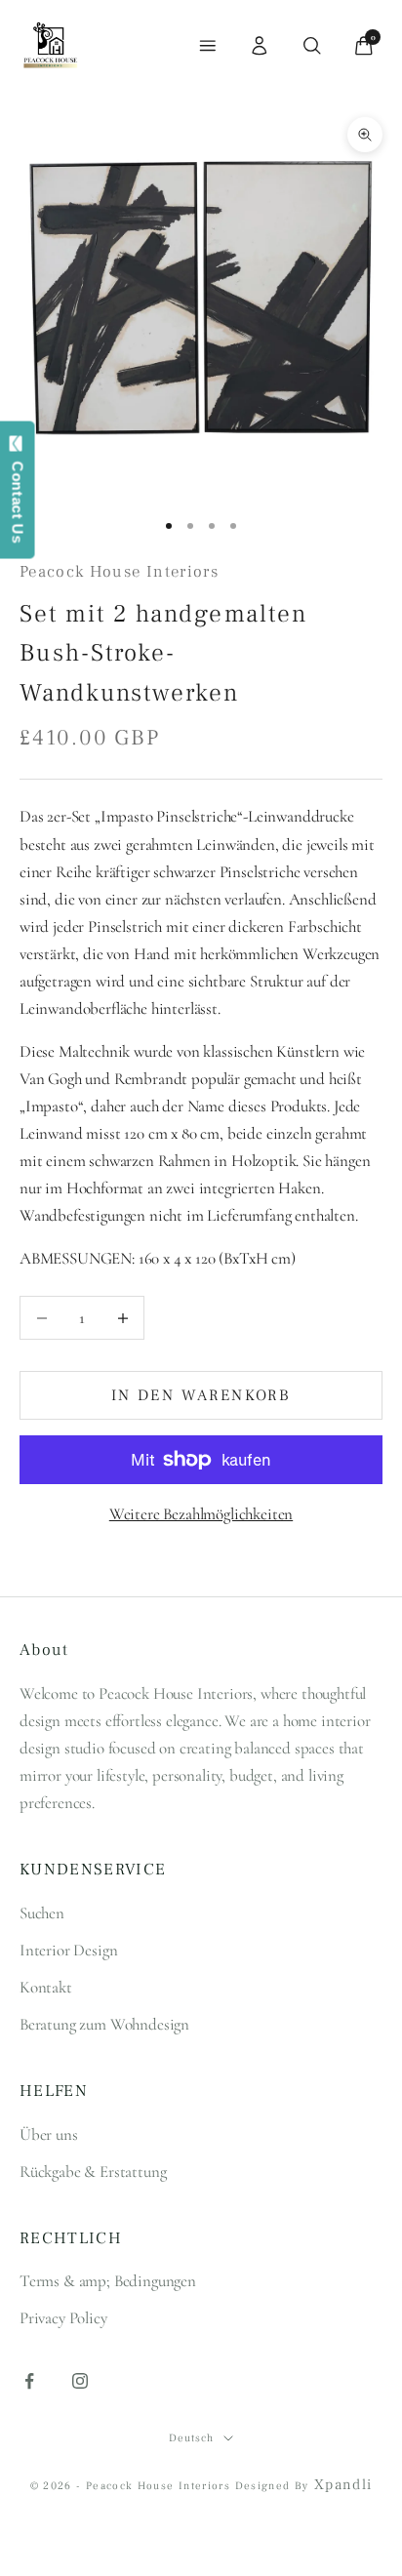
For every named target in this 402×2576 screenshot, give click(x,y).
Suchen (42, 1913)
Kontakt (46, 1987)
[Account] (260, 46)
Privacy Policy (63, 2318)
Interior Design (68, 1950)
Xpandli (343, 2485)
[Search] (312, 46)
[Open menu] (208, 46)
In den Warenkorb (201, 1395)
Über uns (49, 2134)
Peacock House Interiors (119, 572)
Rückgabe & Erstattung (93, 2172)
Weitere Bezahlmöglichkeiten (201, 1514)
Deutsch (191, 2438)
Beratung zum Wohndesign (104, 2024)
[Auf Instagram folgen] (80, 2381)
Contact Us (18, 498)
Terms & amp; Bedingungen (108, 2281)
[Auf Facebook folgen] (29, 2381)
